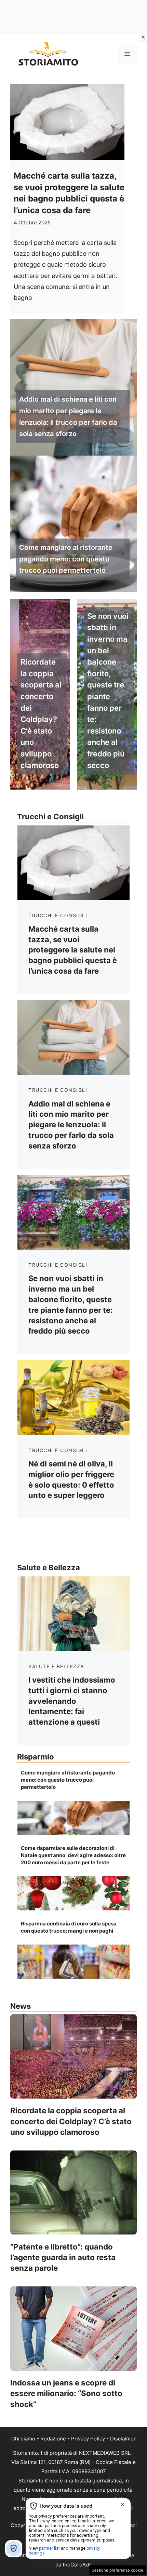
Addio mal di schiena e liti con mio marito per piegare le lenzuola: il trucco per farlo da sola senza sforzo (68, 416)
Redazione (53, 2439)
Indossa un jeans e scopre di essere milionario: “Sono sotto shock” (66, 2393)
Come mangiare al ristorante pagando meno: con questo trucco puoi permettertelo (66, 559)
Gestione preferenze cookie (117, 2570)
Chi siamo (23, 2439)
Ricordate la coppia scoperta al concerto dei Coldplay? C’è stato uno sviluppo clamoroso (41, 713)
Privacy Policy (88, 2439)
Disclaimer (123, 2439)
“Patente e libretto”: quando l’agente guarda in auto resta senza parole (63, 2257)
